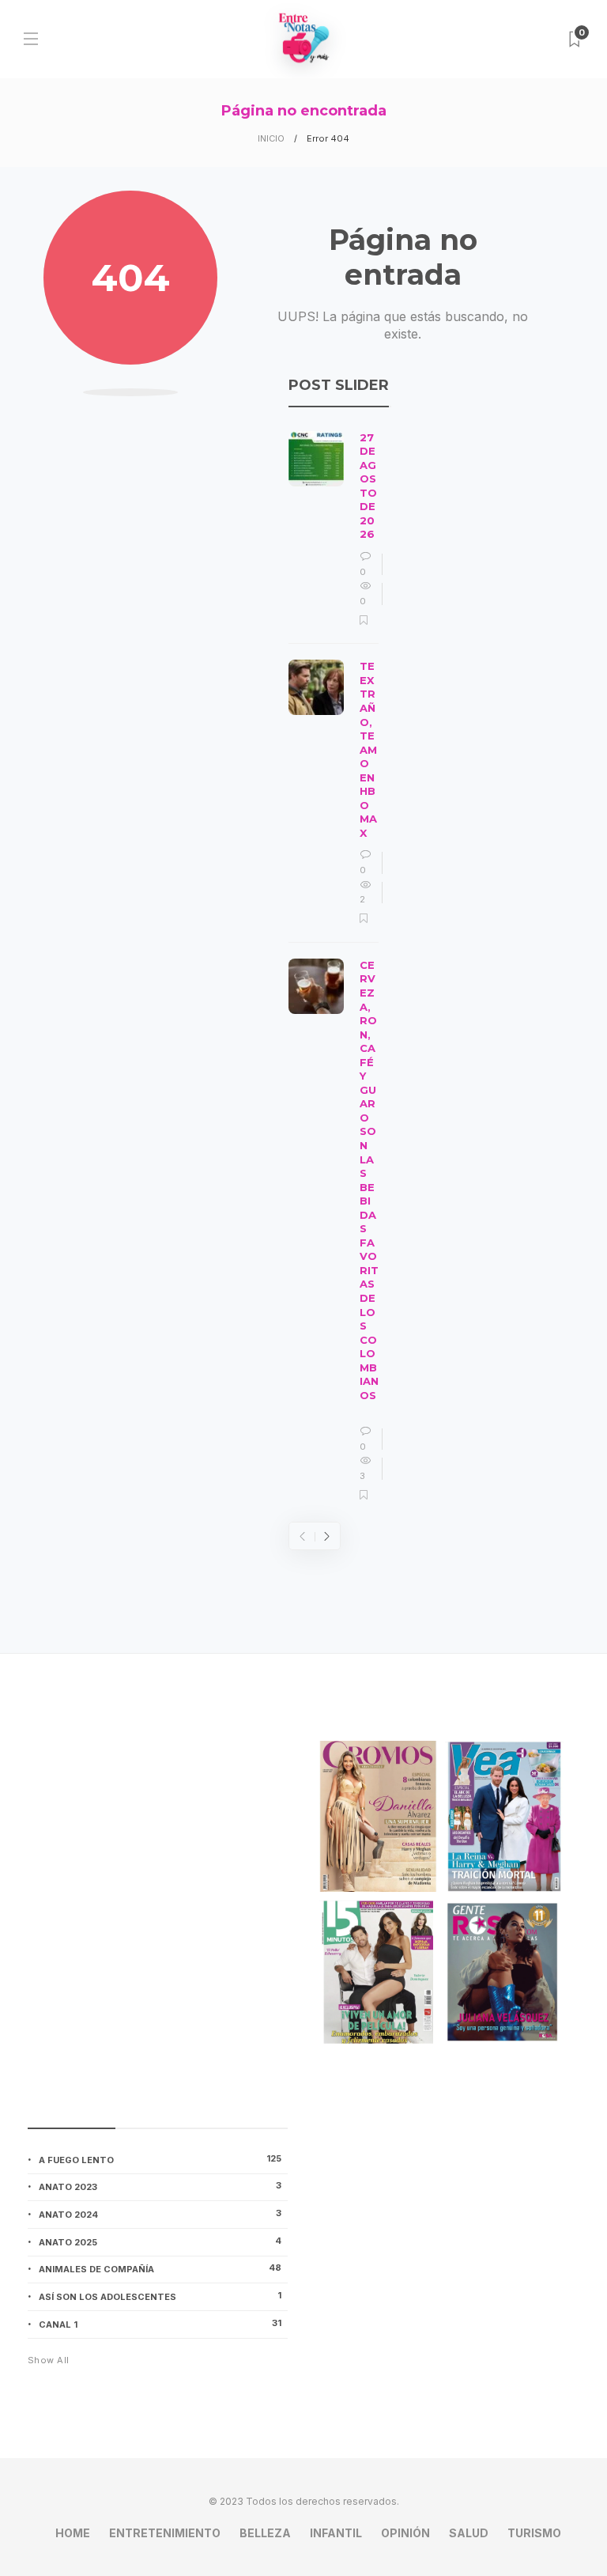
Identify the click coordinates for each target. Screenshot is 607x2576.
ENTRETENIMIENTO (165, 2533)
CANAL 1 (160, 2324)
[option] (334, 967)
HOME (73, 2533)
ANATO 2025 (160, 2241)
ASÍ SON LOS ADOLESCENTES (160, 2296)
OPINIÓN (405, 2533)
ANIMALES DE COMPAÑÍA (160, 2268)
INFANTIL (336, 2533)
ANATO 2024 (160, 2214)
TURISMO (534, 2533)
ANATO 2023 (160, 2186)
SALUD (469, 2533)
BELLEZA (265, 2533)
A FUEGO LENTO (160, 2159)
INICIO (271, 138)
